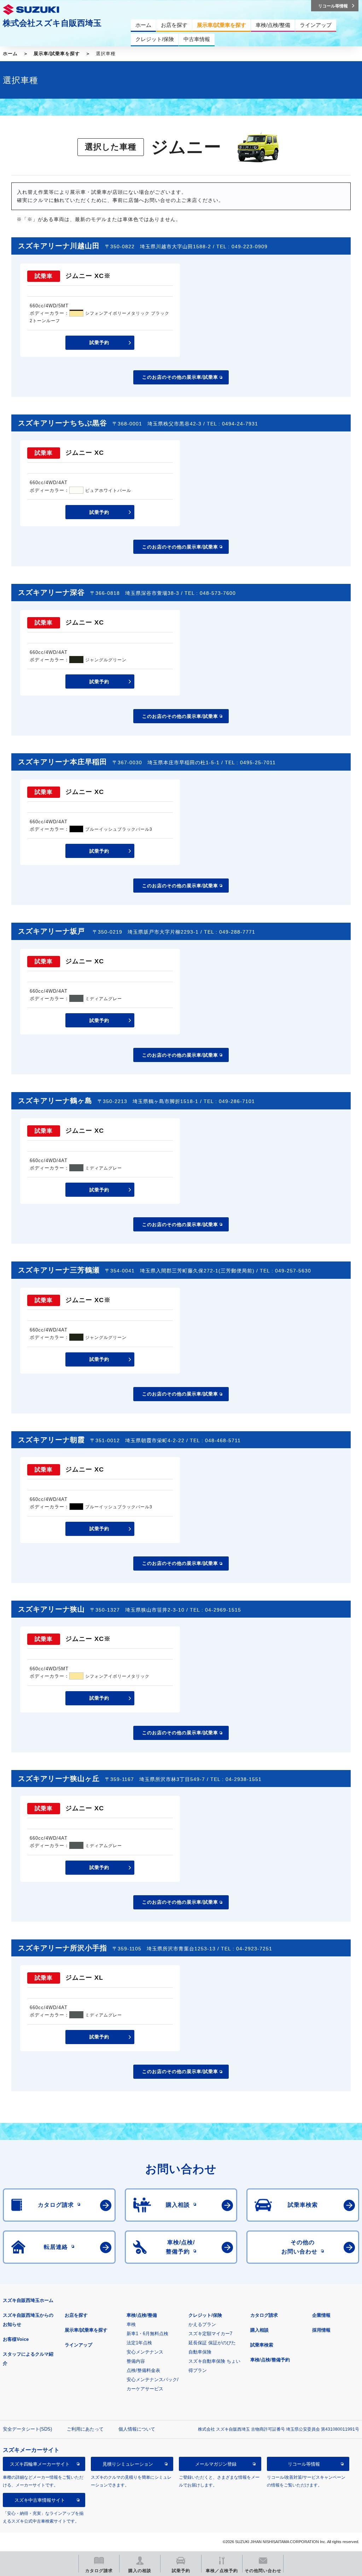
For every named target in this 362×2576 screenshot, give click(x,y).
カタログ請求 (264, 2315)
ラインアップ (78, 2345)
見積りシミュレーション (128, 2464)
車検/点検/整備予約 (270, 2360)
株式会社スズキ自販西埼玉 (52, 23)
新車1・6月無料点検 (147, 2334)
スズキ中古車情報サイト (40, 2500)
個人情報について (137, 2429)
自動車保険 (200, 2352)
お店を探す (76, 2315)
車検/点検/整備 (142, 2315)
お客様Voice (16, 2339)
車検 (131, 2324)
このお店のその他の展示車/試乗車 (180, 377)
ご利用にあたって (85, 2429)
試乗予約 (99, 343)
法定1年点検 (139, 2343)
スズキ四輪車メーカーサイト (40, 2464)
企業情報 (321, 2315)
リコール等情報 (304, 2464)
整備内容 (136, 2361)
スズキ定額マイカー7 (210, 2334)
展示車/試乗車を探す (57, 54)
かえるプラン (202, 2324)
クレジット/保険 (205, 2315)
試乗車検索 (262, 2345)
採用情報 (321, 2330)
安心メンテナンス (145, 2352)
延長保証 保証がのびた (212, 2343)
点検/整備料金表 (143, 2370)
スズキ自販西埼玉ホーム (28, 2300)
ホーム (10, 54)
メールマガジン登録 (216, 2464)
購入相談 (259, 2330)
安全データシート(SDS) (27, 2429)
